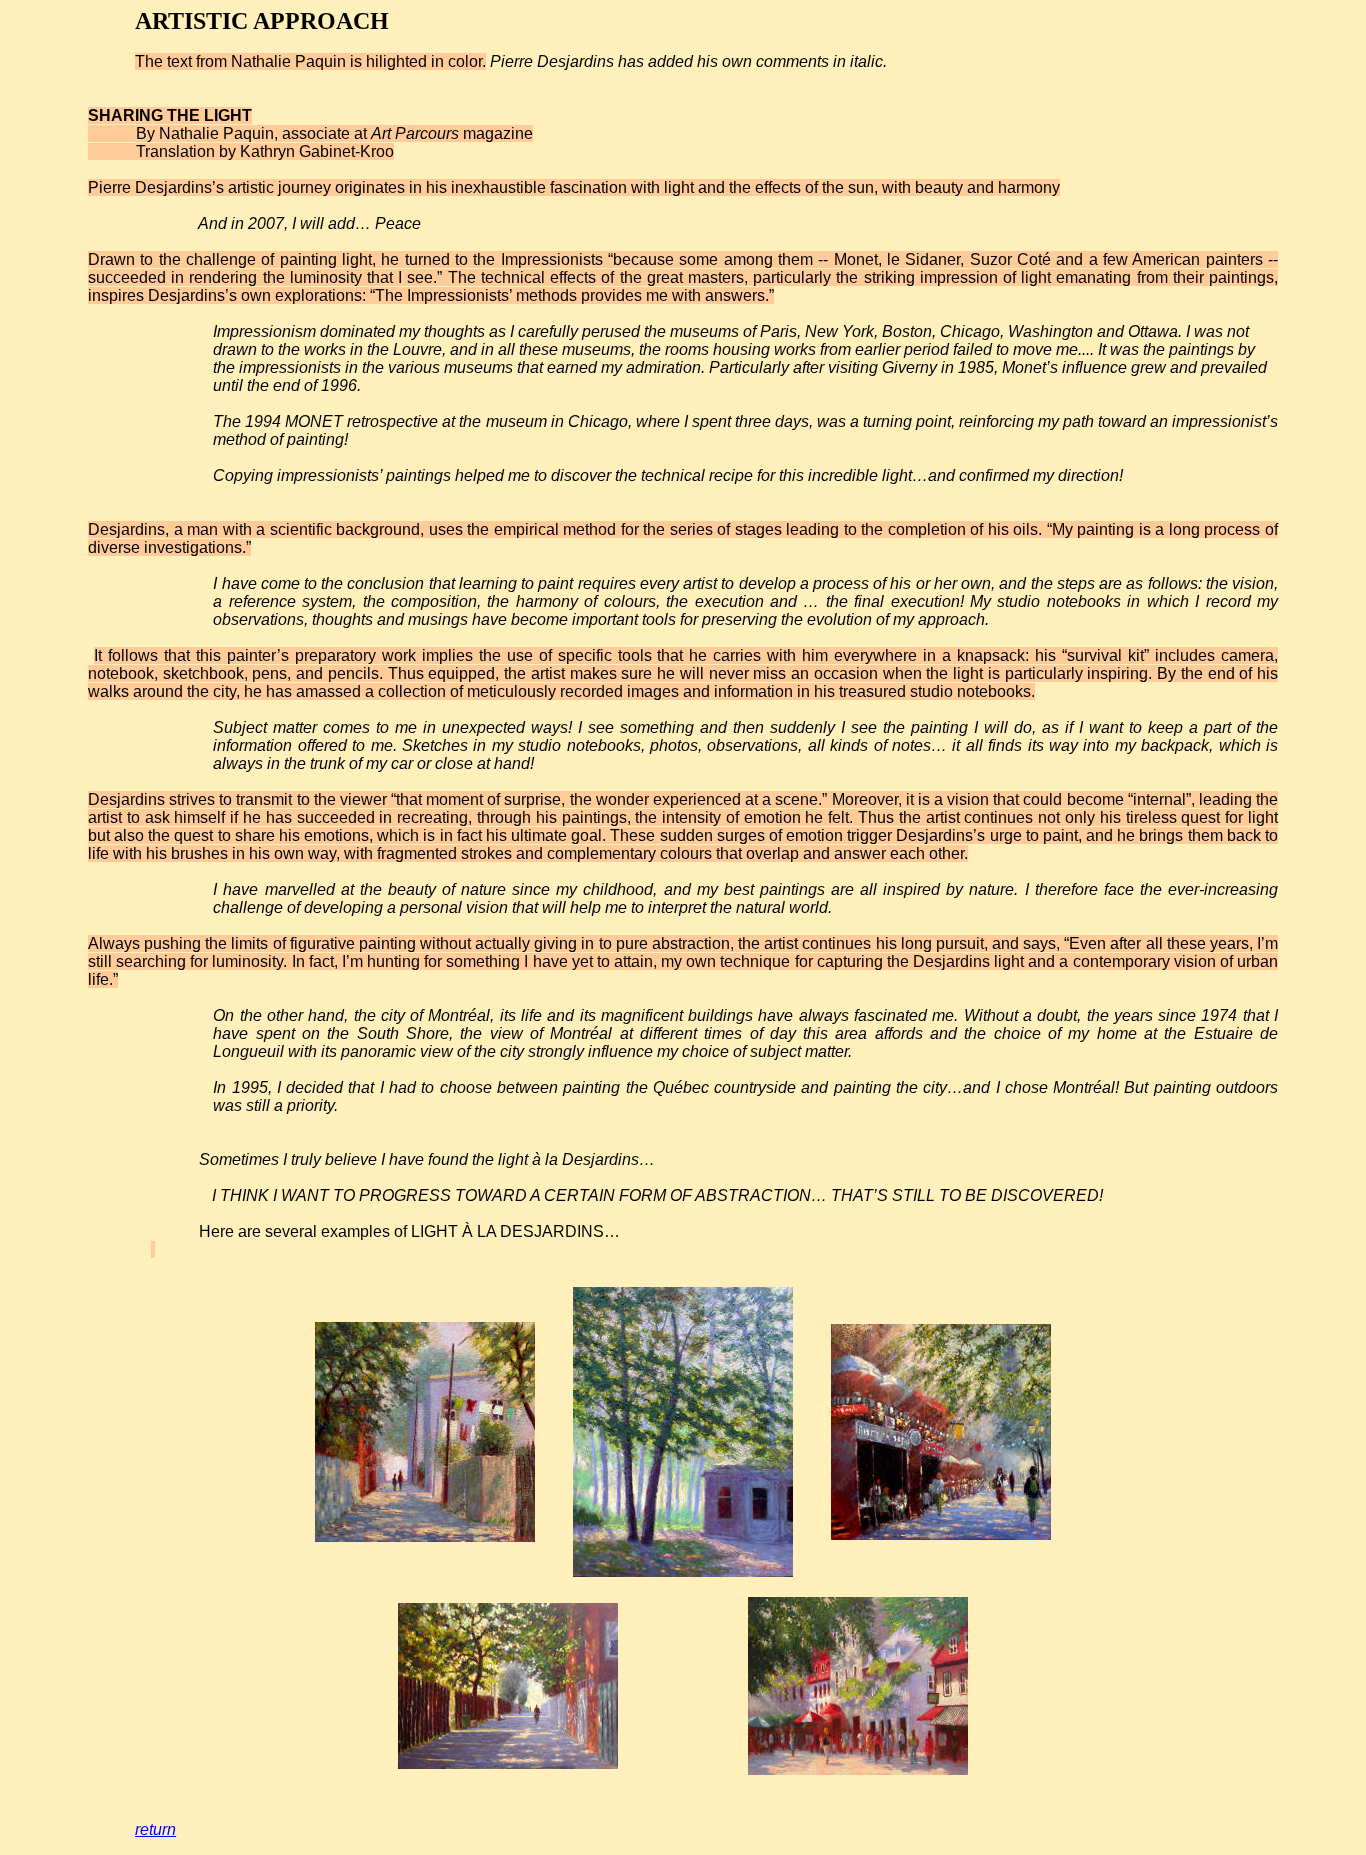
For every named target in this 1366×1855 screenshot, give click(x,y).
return (155, 1829)
